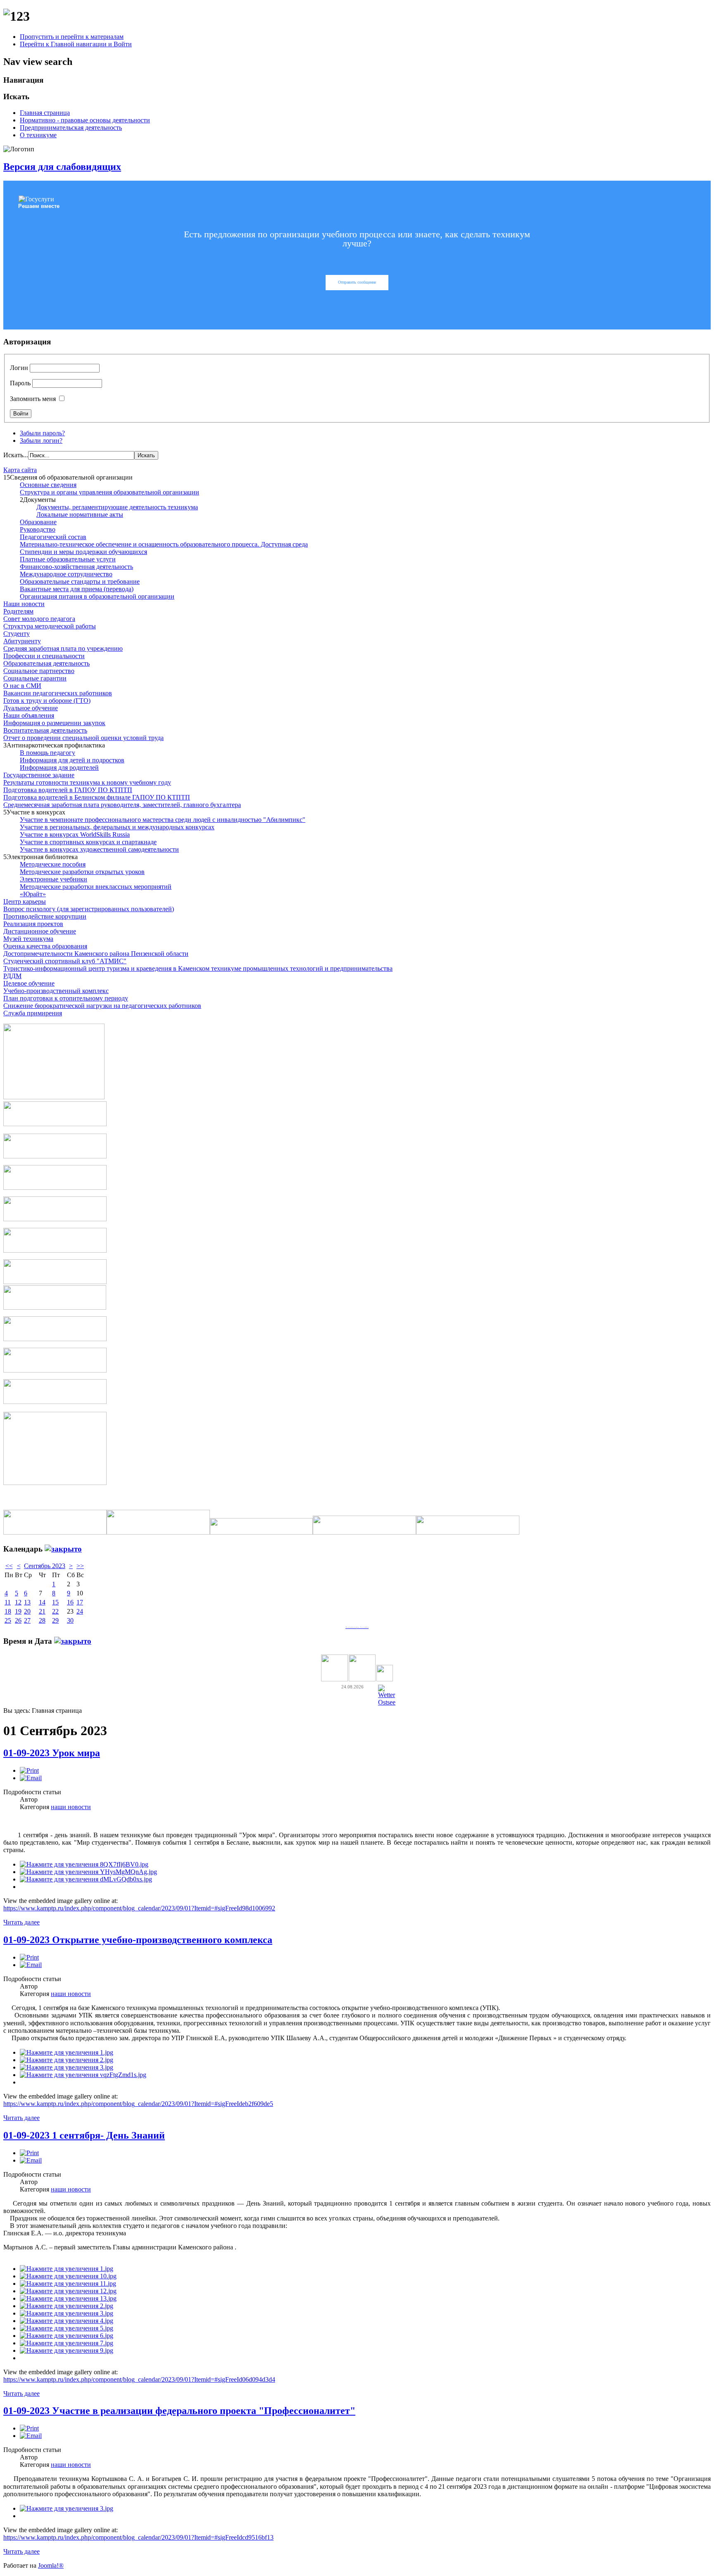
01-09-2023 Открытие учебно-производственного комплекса (138, 1940)
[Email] (31, 1778)
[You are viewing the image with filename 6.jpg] (67, 2336)
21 (42, 1611)
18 (8, 1611)
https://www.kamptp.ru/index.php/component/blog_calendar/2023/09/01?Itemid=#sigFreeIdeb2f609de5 (138, 2104)
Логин (19, 368)
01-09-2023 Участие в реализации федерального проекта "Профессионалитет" (179, 2411)
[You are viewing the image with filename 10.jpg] (68, 2276)
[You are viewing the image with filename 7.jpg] (67, 2343)
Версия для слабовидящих (62, 167)
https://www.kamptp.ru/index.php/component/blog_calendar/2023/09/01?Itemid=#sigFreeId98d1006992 (139, 1908)
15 (55, 1602)
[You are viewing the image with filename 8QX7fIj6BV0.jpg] (84, 1864)
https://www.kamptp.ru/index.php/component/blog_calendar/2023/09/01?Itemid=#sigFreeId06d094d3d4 (139, 2379)
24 (80, 1611)
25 (8, 1620)
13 (27, 1602)
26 (18, 1620)
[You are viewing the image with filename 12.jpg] (68, 2291)
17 (80, 1602)
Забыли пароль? (42, 433)
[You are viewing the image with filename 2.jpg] (67, 2060)
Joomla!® (51, 2565)
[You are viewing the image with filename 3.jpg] (67, 2067)
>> (80, 1566)
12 (18, 1602)
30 (70, 1620)
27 (27, 1620)
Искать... (16, 455)
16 (70, 1602)
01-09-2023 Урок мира (52, 1753)
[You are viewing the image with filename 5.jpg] (67, 2328)
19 (18, 1611)
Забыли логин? (41, 440)
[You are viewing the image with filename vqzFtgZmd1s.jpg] (83, 2075)
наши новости (71, 1807)
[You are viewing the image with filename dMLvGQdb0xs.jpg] (86, 1879)
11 (8, 1602)
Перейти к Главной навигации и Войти (76, 44)
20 (27, 1611)
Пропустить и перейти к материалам (72, 37)
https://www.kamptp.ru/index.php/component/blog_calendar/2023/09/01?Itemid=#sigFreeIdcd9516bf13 (138, 2537)
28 (42, 1620)
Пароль (20, 383)
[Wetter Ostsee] (387, 1702)
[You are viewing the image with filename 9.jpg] (67, 2350)
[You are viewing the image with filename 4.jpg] (67, 2321)
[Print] (29, 1770)
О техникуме (38, 135)
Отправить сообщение (357, 282)
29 (55, 1620)
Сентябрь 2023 (45, 1566)
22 (55, 1611)
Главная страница (45, 113)
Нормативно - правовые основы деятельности (85, 120)
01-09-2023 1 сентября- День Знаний (84, 2135)
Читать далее (21, 1922)
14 (42, 1602)
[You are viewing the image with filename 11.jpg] (68, 2284)
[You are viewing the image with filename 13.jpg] (68, 2298)
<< (9, 1566)
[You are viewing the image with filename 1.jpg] (67, 2052)
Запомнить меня (33, 399)
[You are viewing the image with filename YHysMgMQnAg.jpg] (88, 1872)
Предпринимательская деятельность (71, 128)
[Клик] (63, 1549)
